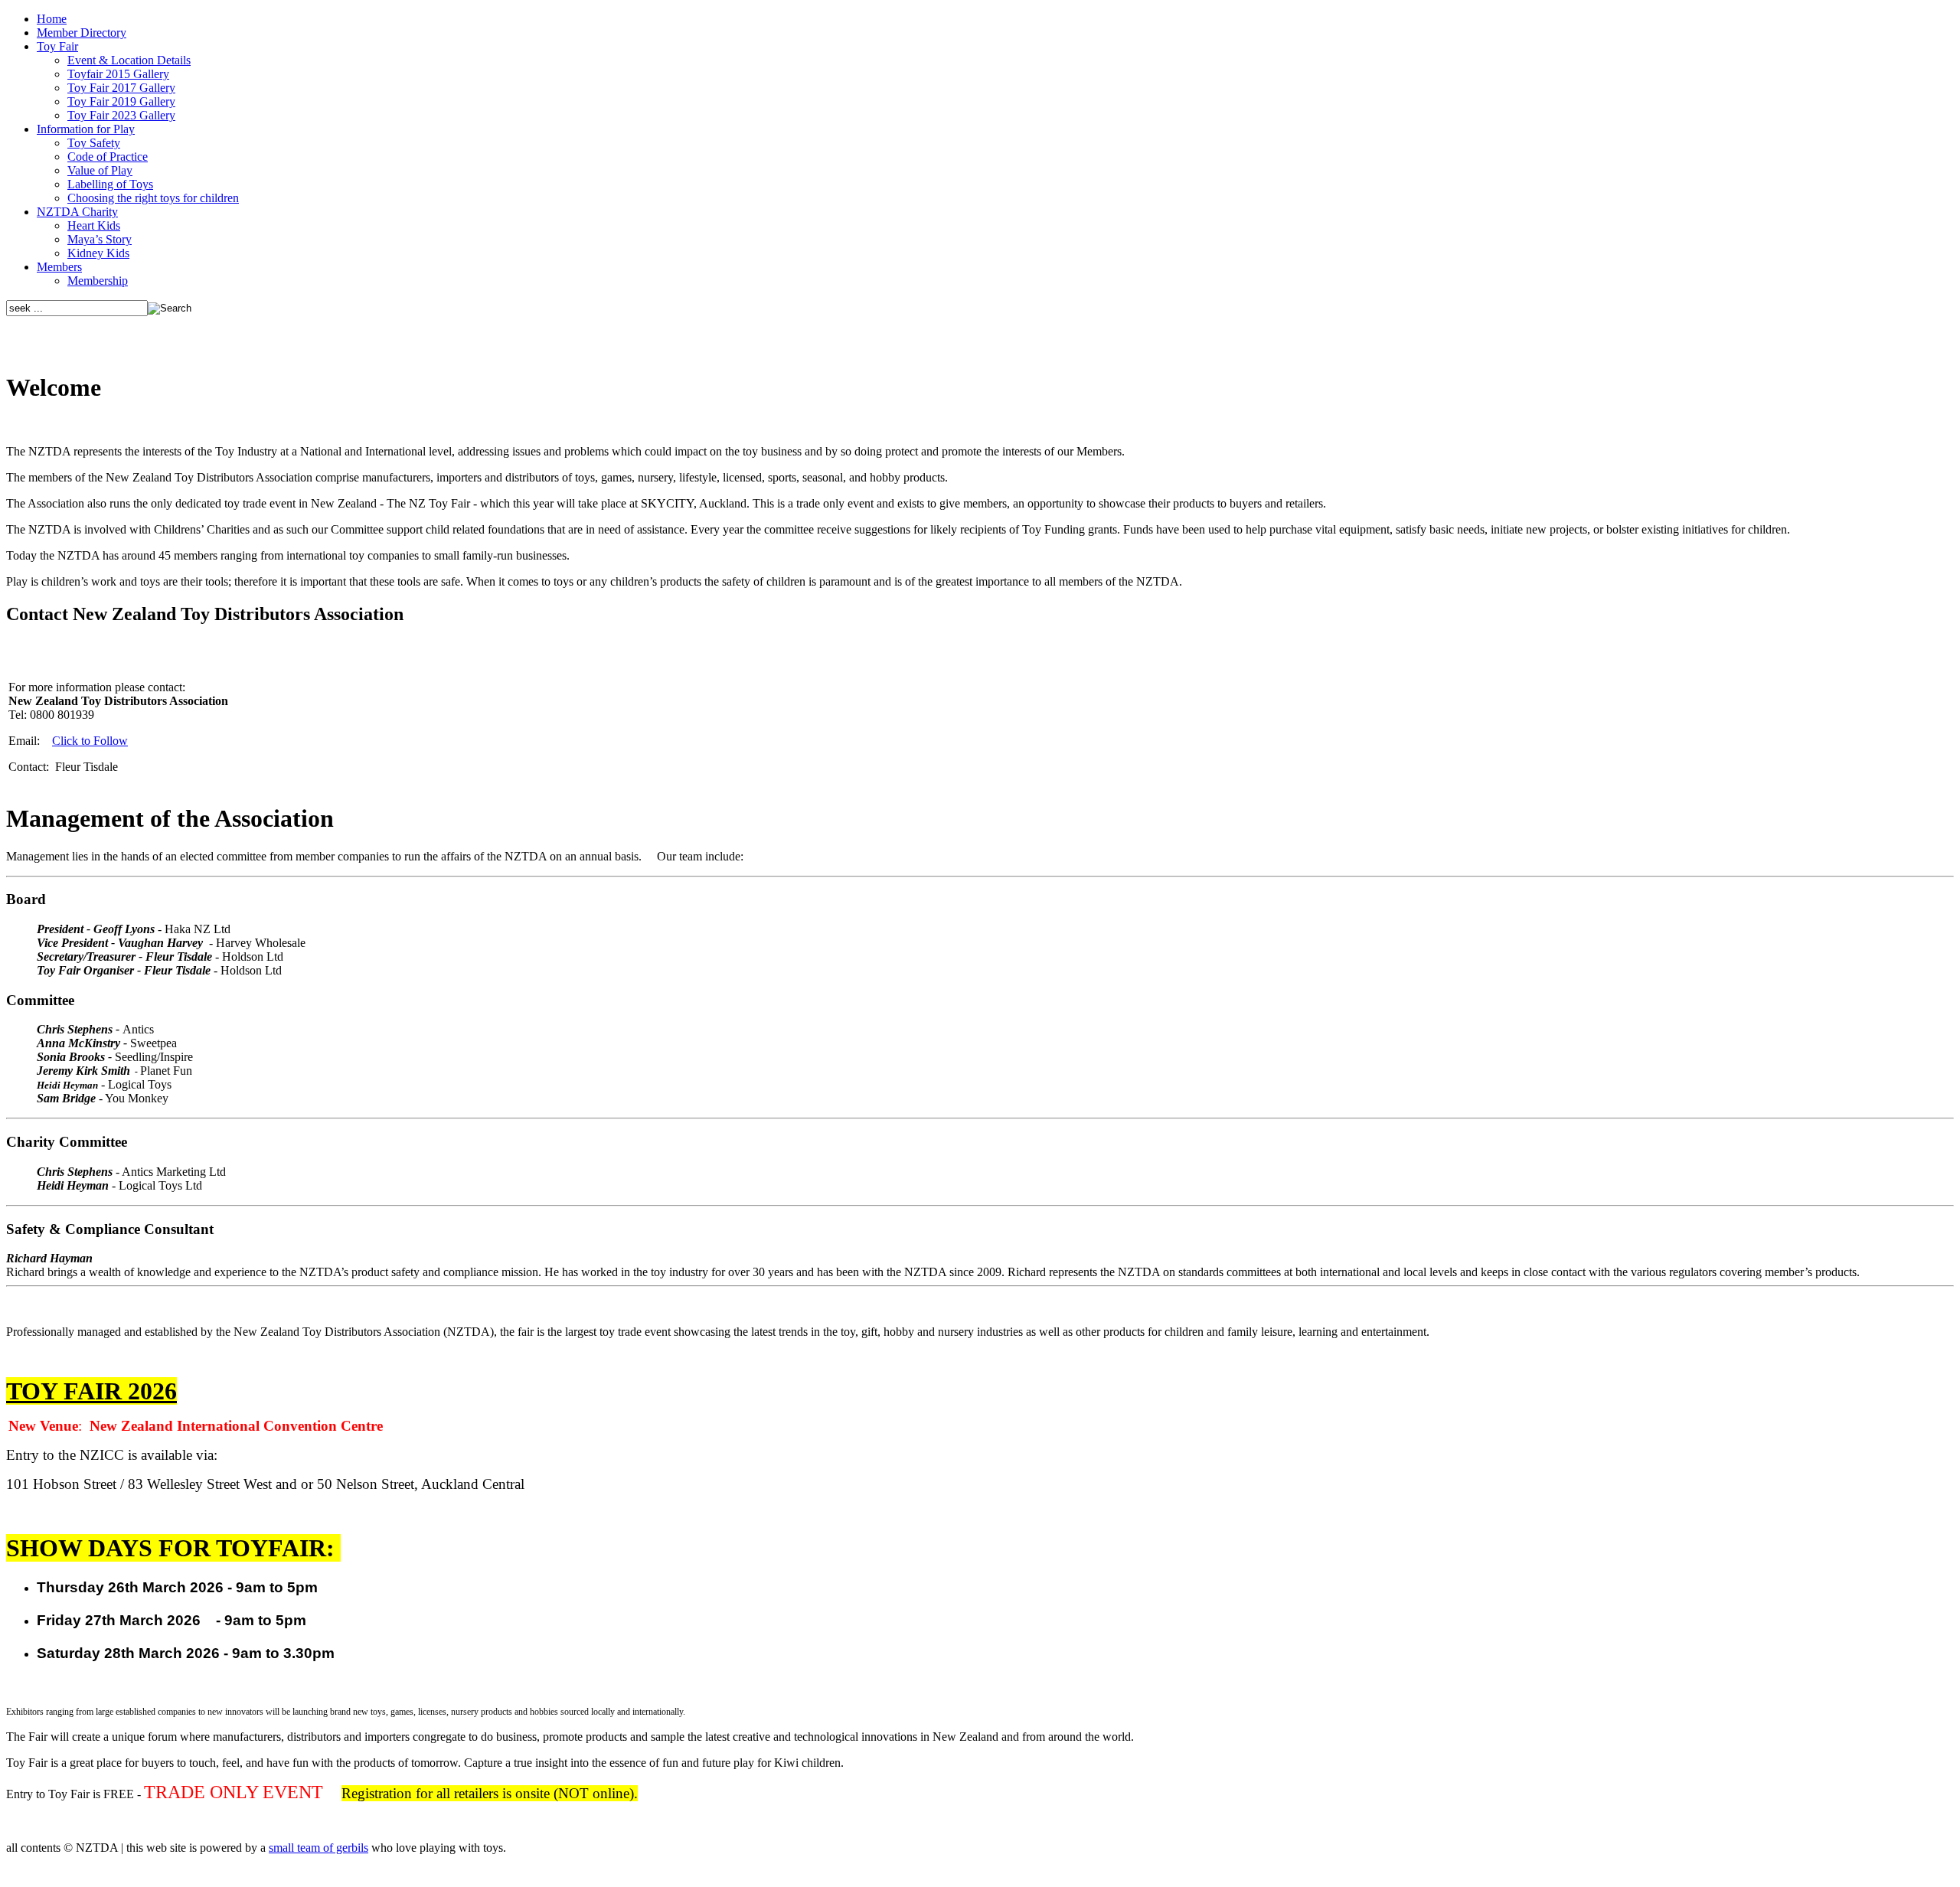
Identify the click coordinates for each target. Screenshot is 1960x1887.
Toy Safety (94, 143)
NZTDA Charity (77, 212)
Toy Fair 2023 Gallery (121, 115)
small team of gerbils (318, 1848)
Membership (98, 281)
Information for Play (86, 129)
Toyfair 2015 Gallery (118, 74)
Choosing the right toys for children (153, 198)
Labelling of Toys (110, 184)
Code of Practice (108, 157)
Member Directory (82, 33)
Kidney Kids (98, 253)
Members (59, 267)
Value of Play (100, 170)
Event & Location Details (129, 60)
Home (52, 19)
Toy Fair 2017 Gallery (121, 88)
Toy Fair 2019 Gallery (121, 101)
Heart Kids (94, 225)
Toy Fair (57, 46)
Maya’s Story (100, 239)
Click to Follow (90, 741)
